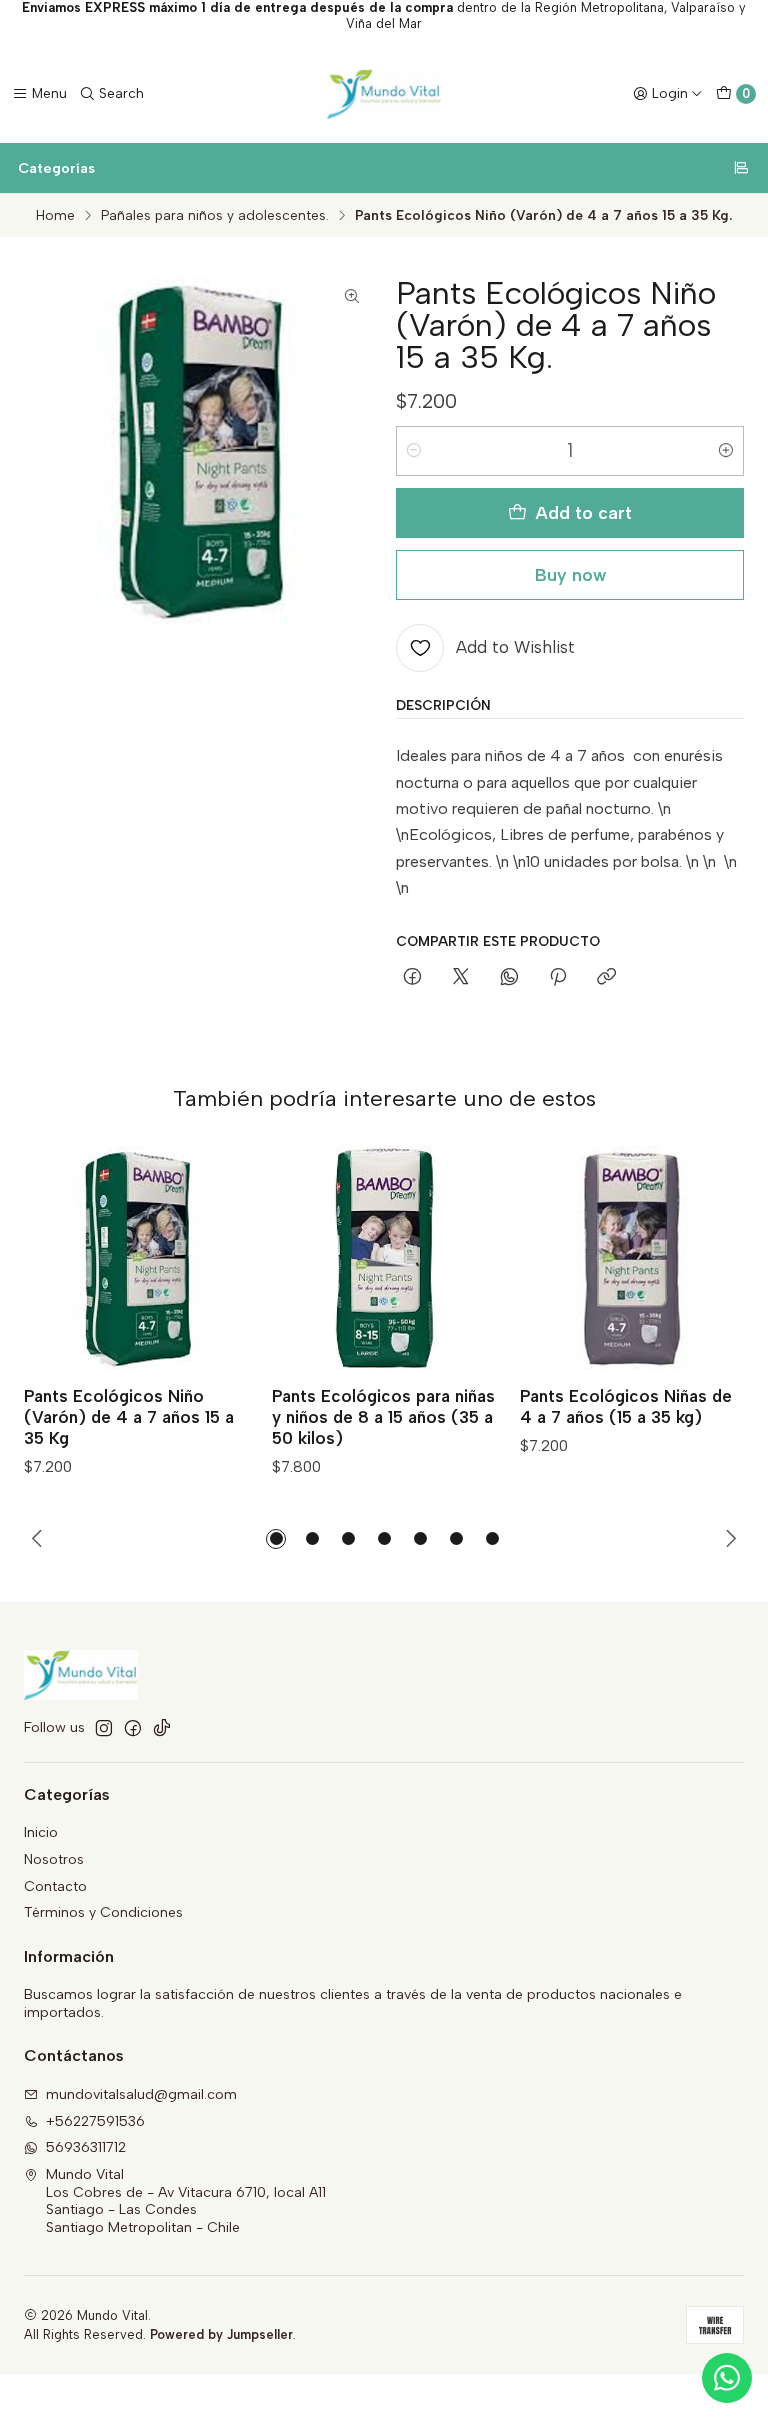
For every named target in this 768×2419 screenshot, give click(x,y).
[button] (276, 1539)
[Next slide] (730, 1539)
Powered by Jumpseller (221, 2334)
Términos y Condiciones (103, 1912)
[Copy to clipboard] (606, 978)
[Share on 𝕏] (461, 978)
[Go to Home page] (384, 94)
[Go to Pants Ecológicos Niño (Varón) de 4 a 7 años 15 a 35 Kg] (136, 1258)
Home (55, 216)
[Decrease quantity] (414, 451)
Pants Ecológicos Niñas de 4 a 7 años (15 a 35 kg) (626, 1406)
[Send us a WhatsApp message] (727, 2378)
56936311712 (86, 2147)
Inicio (41, 1832)
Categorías (56, 168)
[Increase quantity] (726, 451)
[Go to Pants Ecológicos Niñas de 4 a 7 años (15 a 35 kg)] (632, 1258)
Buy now (570, 574)
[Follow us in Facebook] (133, 1728)
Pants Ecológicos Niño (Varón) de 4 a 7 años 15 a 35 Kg (129, 1417)
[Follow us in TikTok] (162, 1728)
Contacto (55, 1886)
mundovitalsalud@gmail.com (141, 2094)
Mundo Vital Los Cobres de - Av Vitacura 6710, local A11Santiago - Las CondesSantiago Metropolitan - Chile (186, 2201)
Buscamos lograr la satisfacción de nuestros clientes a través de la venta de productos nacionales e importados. (353, 2003)
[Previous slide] (38, 1539)
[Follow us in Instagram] (104, 1728)
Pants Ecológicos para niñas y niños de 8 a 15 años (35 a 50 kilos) (383, 1417)
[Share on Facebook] (412, 978)
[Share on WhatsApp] (509, 978)
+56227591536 (95, 2121)
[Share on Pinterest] (558, 978)
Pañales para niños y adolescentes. (215, 216)
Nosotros (54, 1859)
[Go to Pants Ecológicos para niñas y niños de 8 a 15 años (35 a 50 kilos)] (384, 1258)
